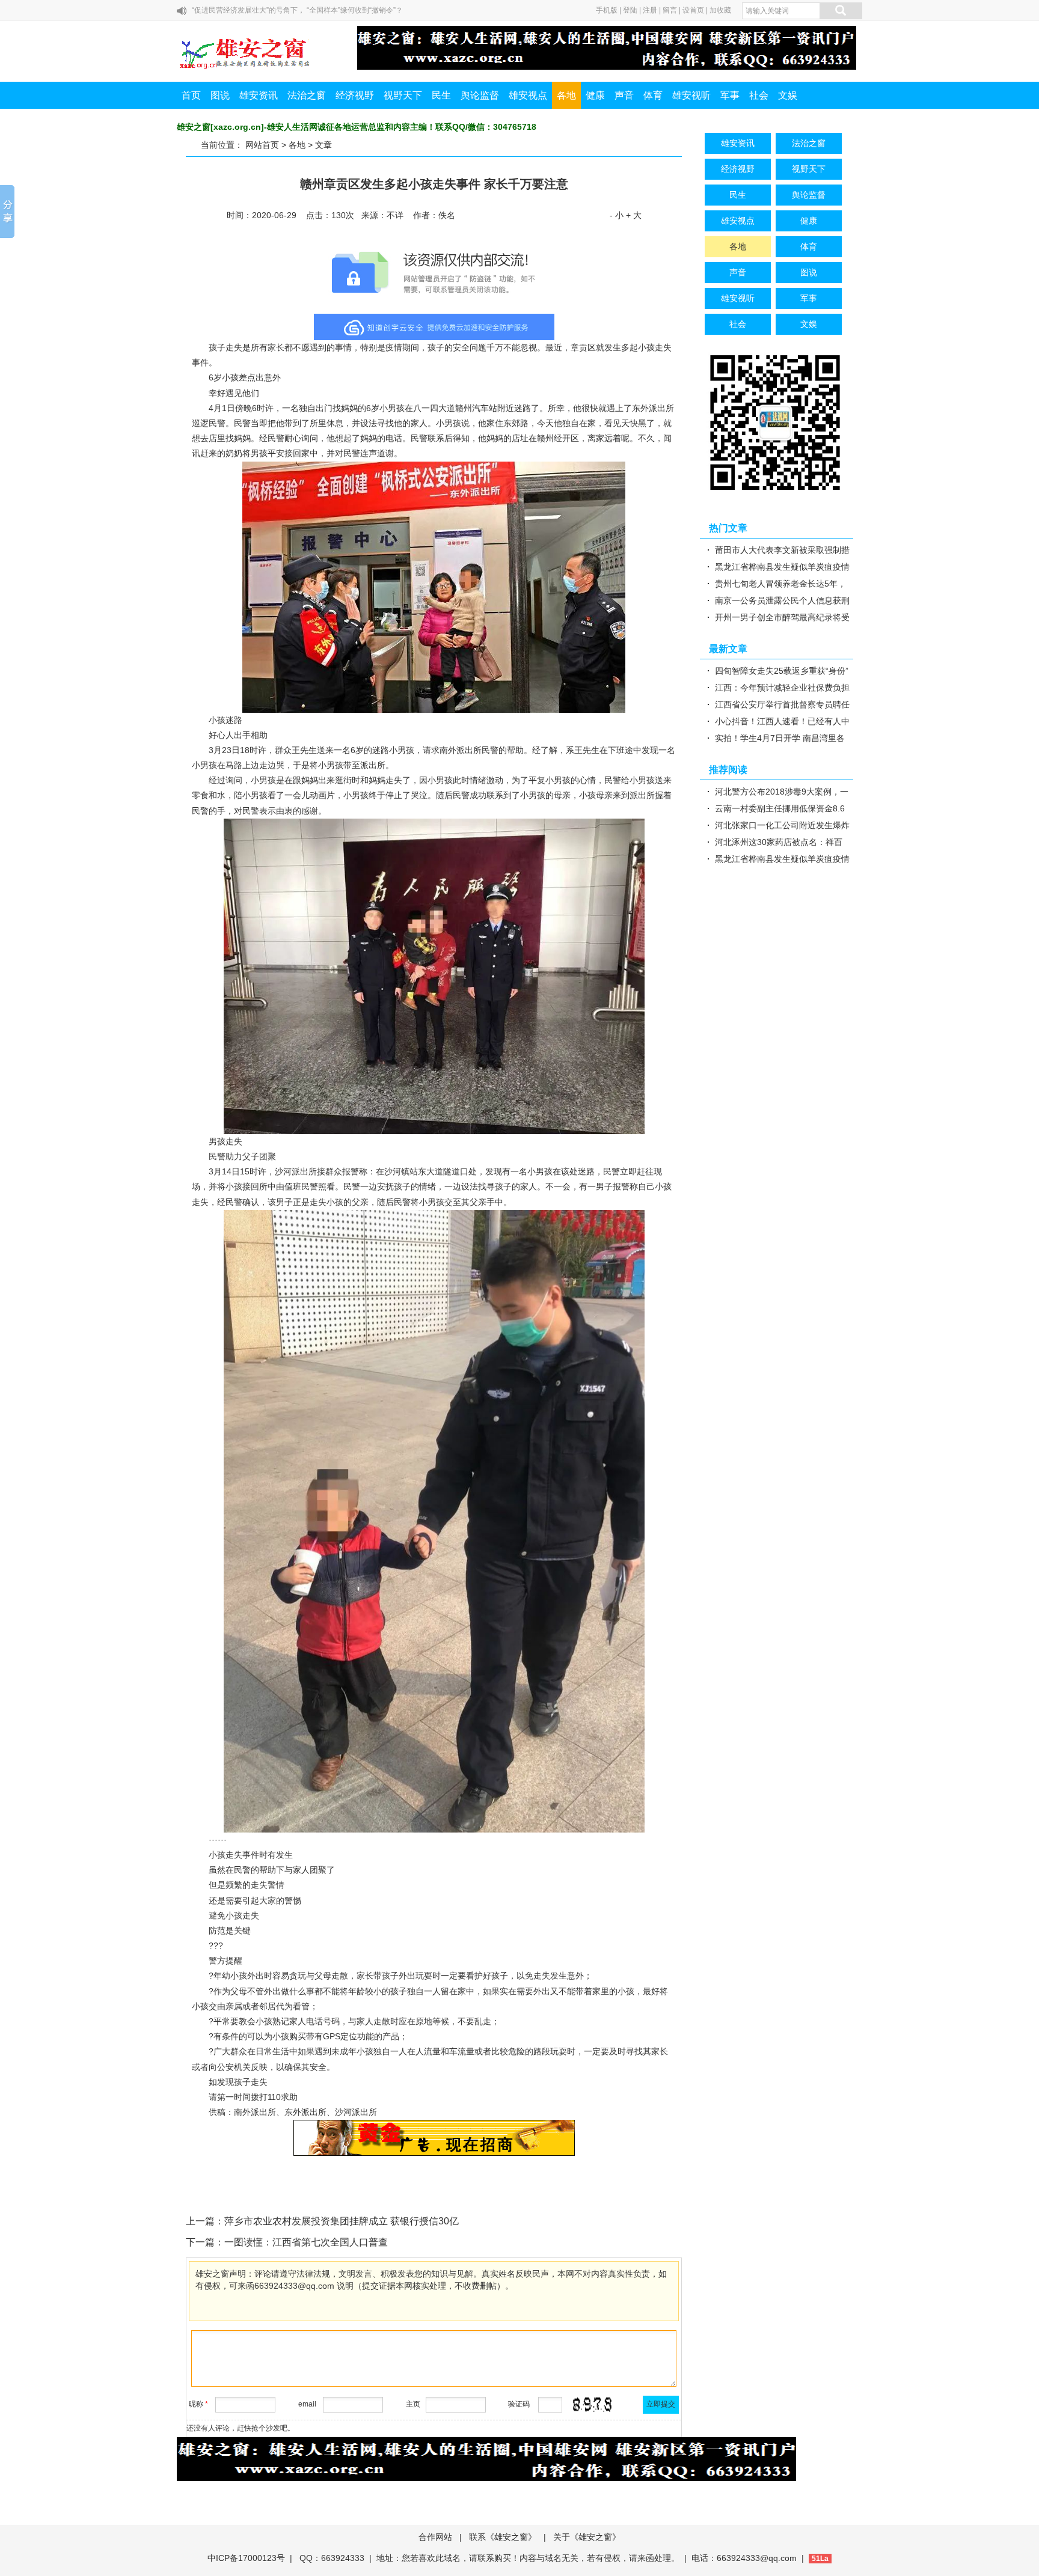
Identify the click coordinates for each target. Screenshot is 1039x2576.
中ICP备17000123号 (246, 2558)
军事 (730, 95)
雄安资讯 (259, 95)
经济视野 (355, 95)
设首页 (693, 10)
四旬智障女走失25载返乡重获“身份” (782, 671)
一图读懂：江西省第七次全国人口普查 (306, 2242)
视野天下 (403, 95)
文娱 (788, 95)
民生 (441, 95)
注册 (650, 10)
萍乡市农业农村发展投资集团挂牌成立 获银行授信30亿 (342, 2221)
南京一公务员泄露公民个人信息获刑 (782, 600)
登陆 (630, 10)
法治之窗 (307, 95)
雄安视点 (528, 95)
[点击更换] (592, 2405)
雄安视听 (691, 95)
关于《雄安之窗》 (587, 2537)
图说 (220, 95)
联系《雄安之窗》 (503, 2537)
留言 (670, 10)
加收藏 (720, 10)
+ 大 (634, 215)
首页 (191, 95)
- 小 (617, 215)
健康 (595, 95)
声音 (624, 95)
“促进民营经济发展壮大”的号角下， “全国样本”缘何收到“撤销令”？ (297, 10)
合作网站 (435, 2537)
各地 (566, 95)
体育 (653, 95)
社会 (759, 95)
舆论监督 (480, 95)
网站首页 (262, 145)
